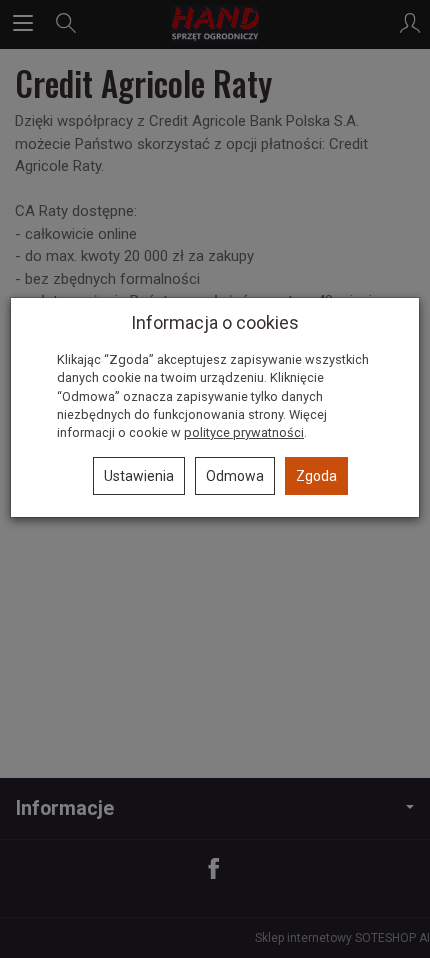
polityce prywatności (244, 432)
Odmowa (235, 476)
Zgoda (316, 476)
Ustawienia (139, 476)
